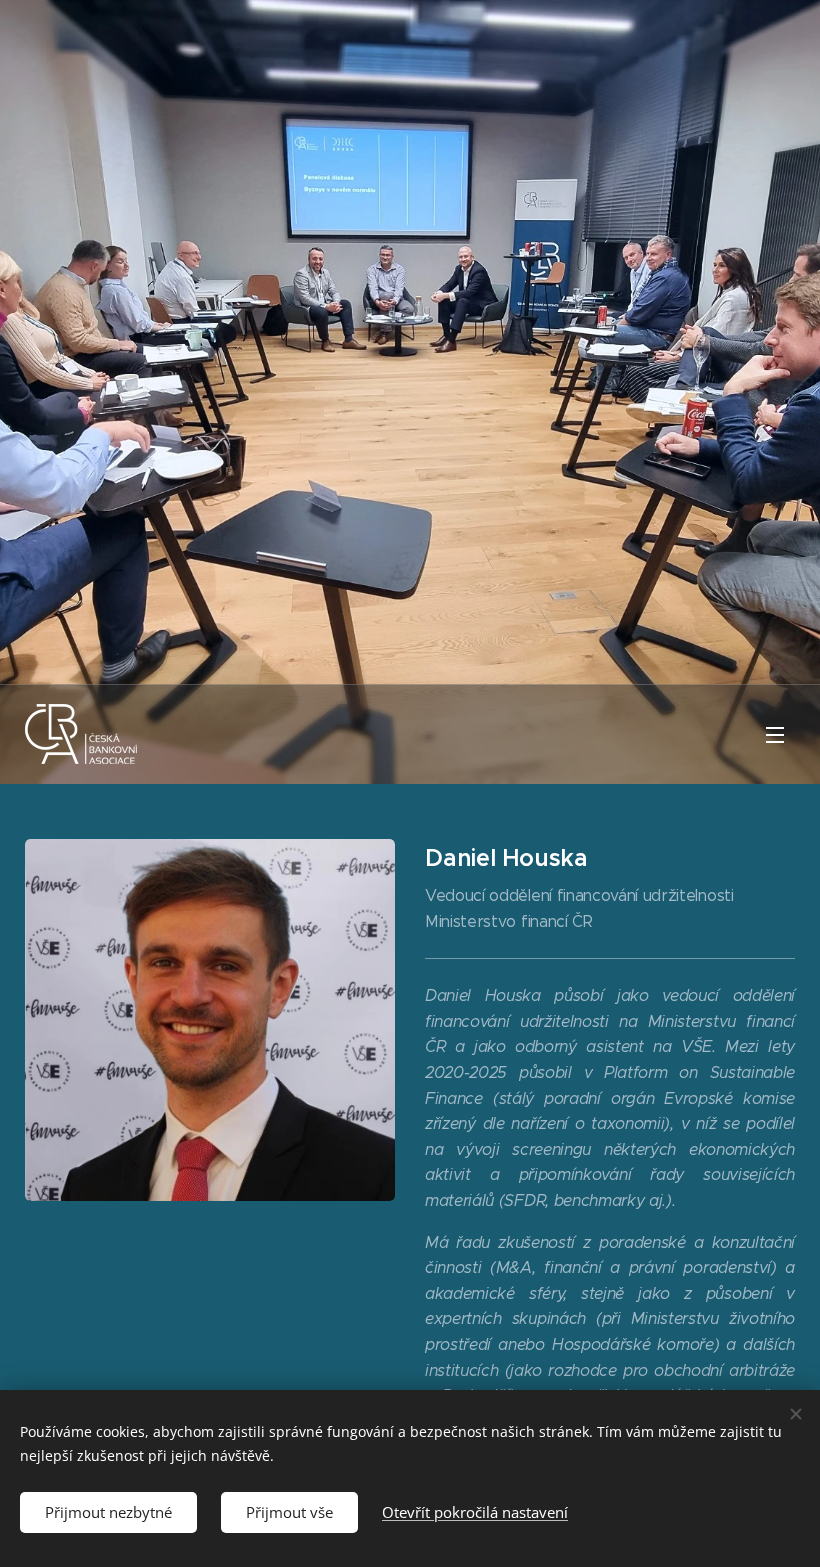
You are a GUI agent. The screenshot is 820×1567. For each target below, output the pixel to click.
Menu (775, 734)
